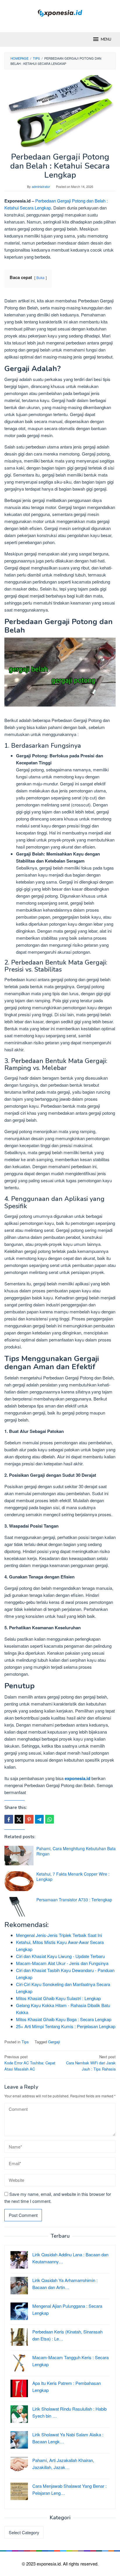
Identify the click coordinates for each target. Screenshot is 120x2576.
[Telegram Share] (39, 1819)
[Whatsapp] (50, 1819)
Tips (25, 2042)
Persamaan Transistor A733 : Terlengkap (74, 1900)
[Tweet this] (19, 1819)
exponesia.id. (50, 2564)
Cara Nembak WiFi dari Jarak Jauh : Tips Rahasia (91, 2063)
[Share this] (9, 1819)
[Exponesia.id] (60, 12)
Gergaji (54, 2042)
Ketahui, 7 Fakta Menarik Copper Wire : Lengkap (73, 1876)
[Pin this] (29, 1819)
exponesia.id (77, 1778)
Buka (40, 277)
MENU (106, 39)
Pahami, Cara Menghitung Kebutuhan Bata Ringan (76, 1851)
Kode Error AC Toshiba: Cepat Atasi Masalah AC (30, 2063)
